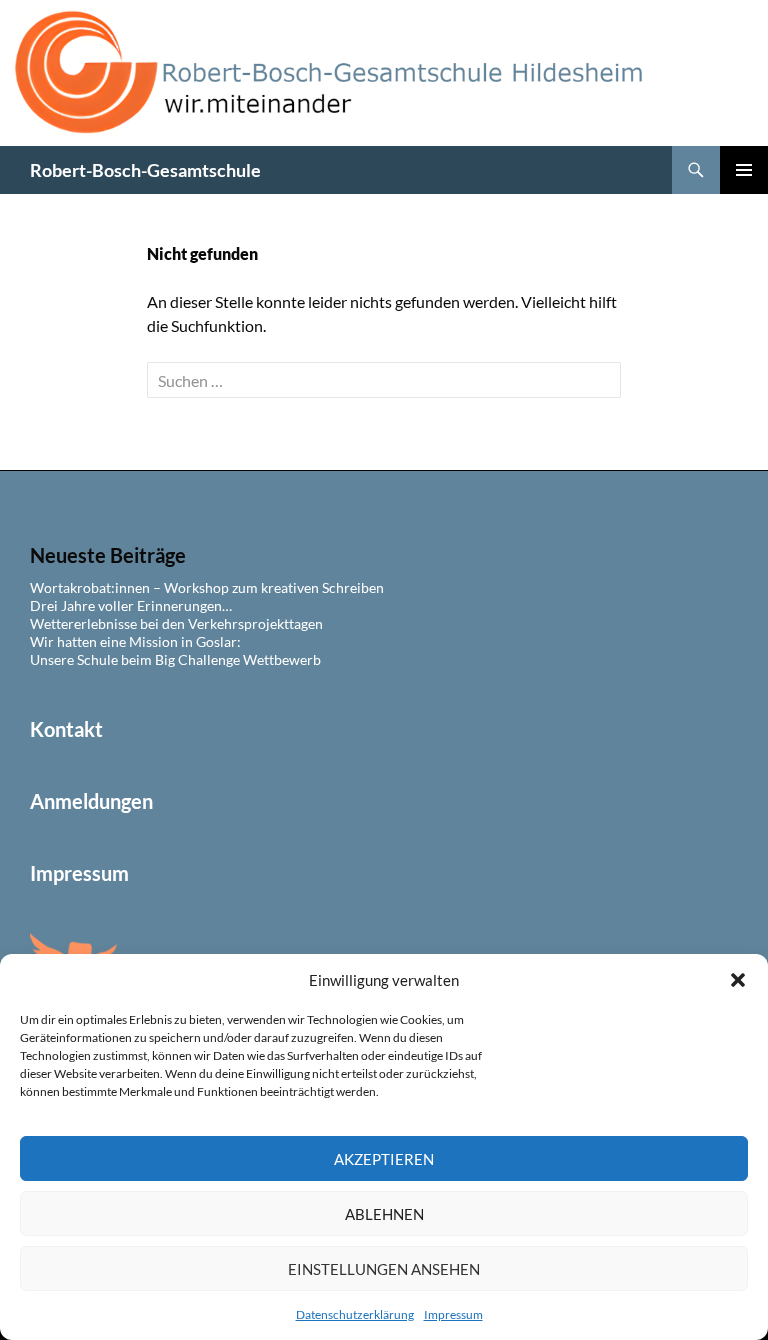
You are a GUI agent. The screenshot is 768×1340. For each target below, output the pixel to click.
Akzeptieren (384, 1159)
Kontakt (66, 729)
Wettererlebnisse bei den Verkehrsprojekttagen (176, 623)
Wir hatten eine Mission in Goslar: (135, 641)
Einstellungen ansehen (384, 1269)
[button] (738, 980)
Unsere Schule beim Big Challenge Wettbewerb (175, 659)
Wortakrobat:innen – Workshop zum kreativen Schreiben (207, 587)
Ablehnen (384, 1214)
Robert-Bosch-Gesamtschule (145, 170)
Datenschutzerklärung (355, 1314)
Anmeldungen (91, 801)
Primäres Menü (744, 170)
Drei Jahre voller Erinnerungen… (131, 605)
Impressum (453, 1314)
